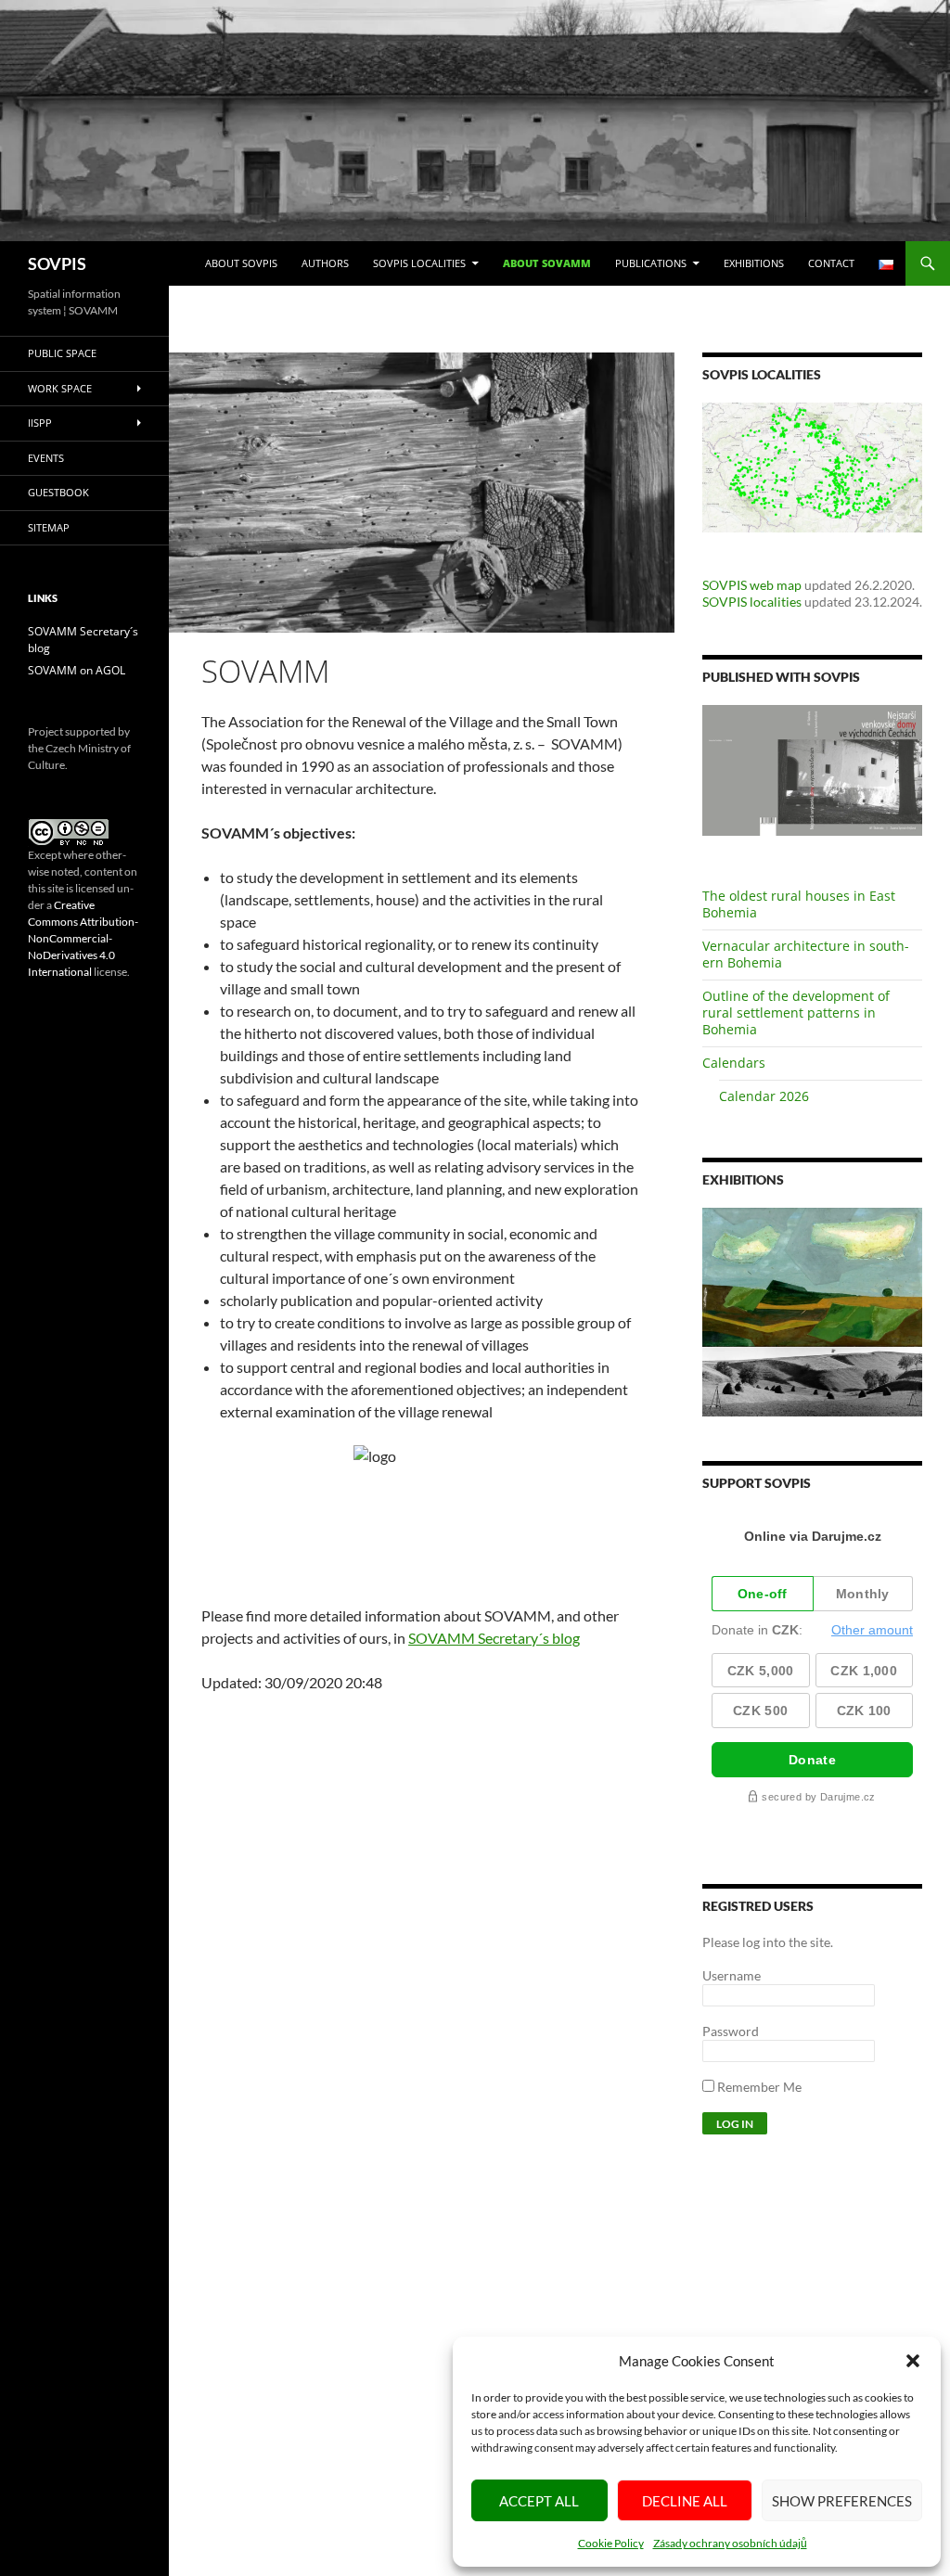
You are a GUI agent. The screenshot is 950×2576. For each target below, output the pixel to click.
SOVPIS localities (752, 602)
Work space (60, 388)
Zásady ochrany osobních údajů (730, 2543)
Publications (651, 263)
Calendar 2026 (764, 1096)
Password (731, 2031)
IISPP (40, 423)
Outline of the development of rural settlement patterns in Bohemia (796, 1012)
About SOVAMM (547, 263)
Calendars (734, 1063)
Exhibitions (754, 263)
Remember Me (758, 2087)
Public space (62, 353)
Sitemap (49, 527)
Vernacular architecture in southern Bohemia (806, 954)
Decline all (685, 2501)
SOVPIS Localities (419, 263)
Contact (831, 263)
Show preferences (842, 2501)
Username (732, 1975)
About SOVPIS (241, 263)
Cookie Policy (611, 2543)
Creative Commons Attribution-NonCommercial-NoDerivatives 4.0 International (83, 938)
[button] (913, 2361)
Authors (325, 263)
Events (46, 458)
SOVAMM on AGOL (77, 670)
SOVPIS (57, 263)
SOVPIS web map (752, 585)
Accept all (539, 2501)
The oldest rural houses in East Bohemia (799, 904)
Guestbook (58, 492)
